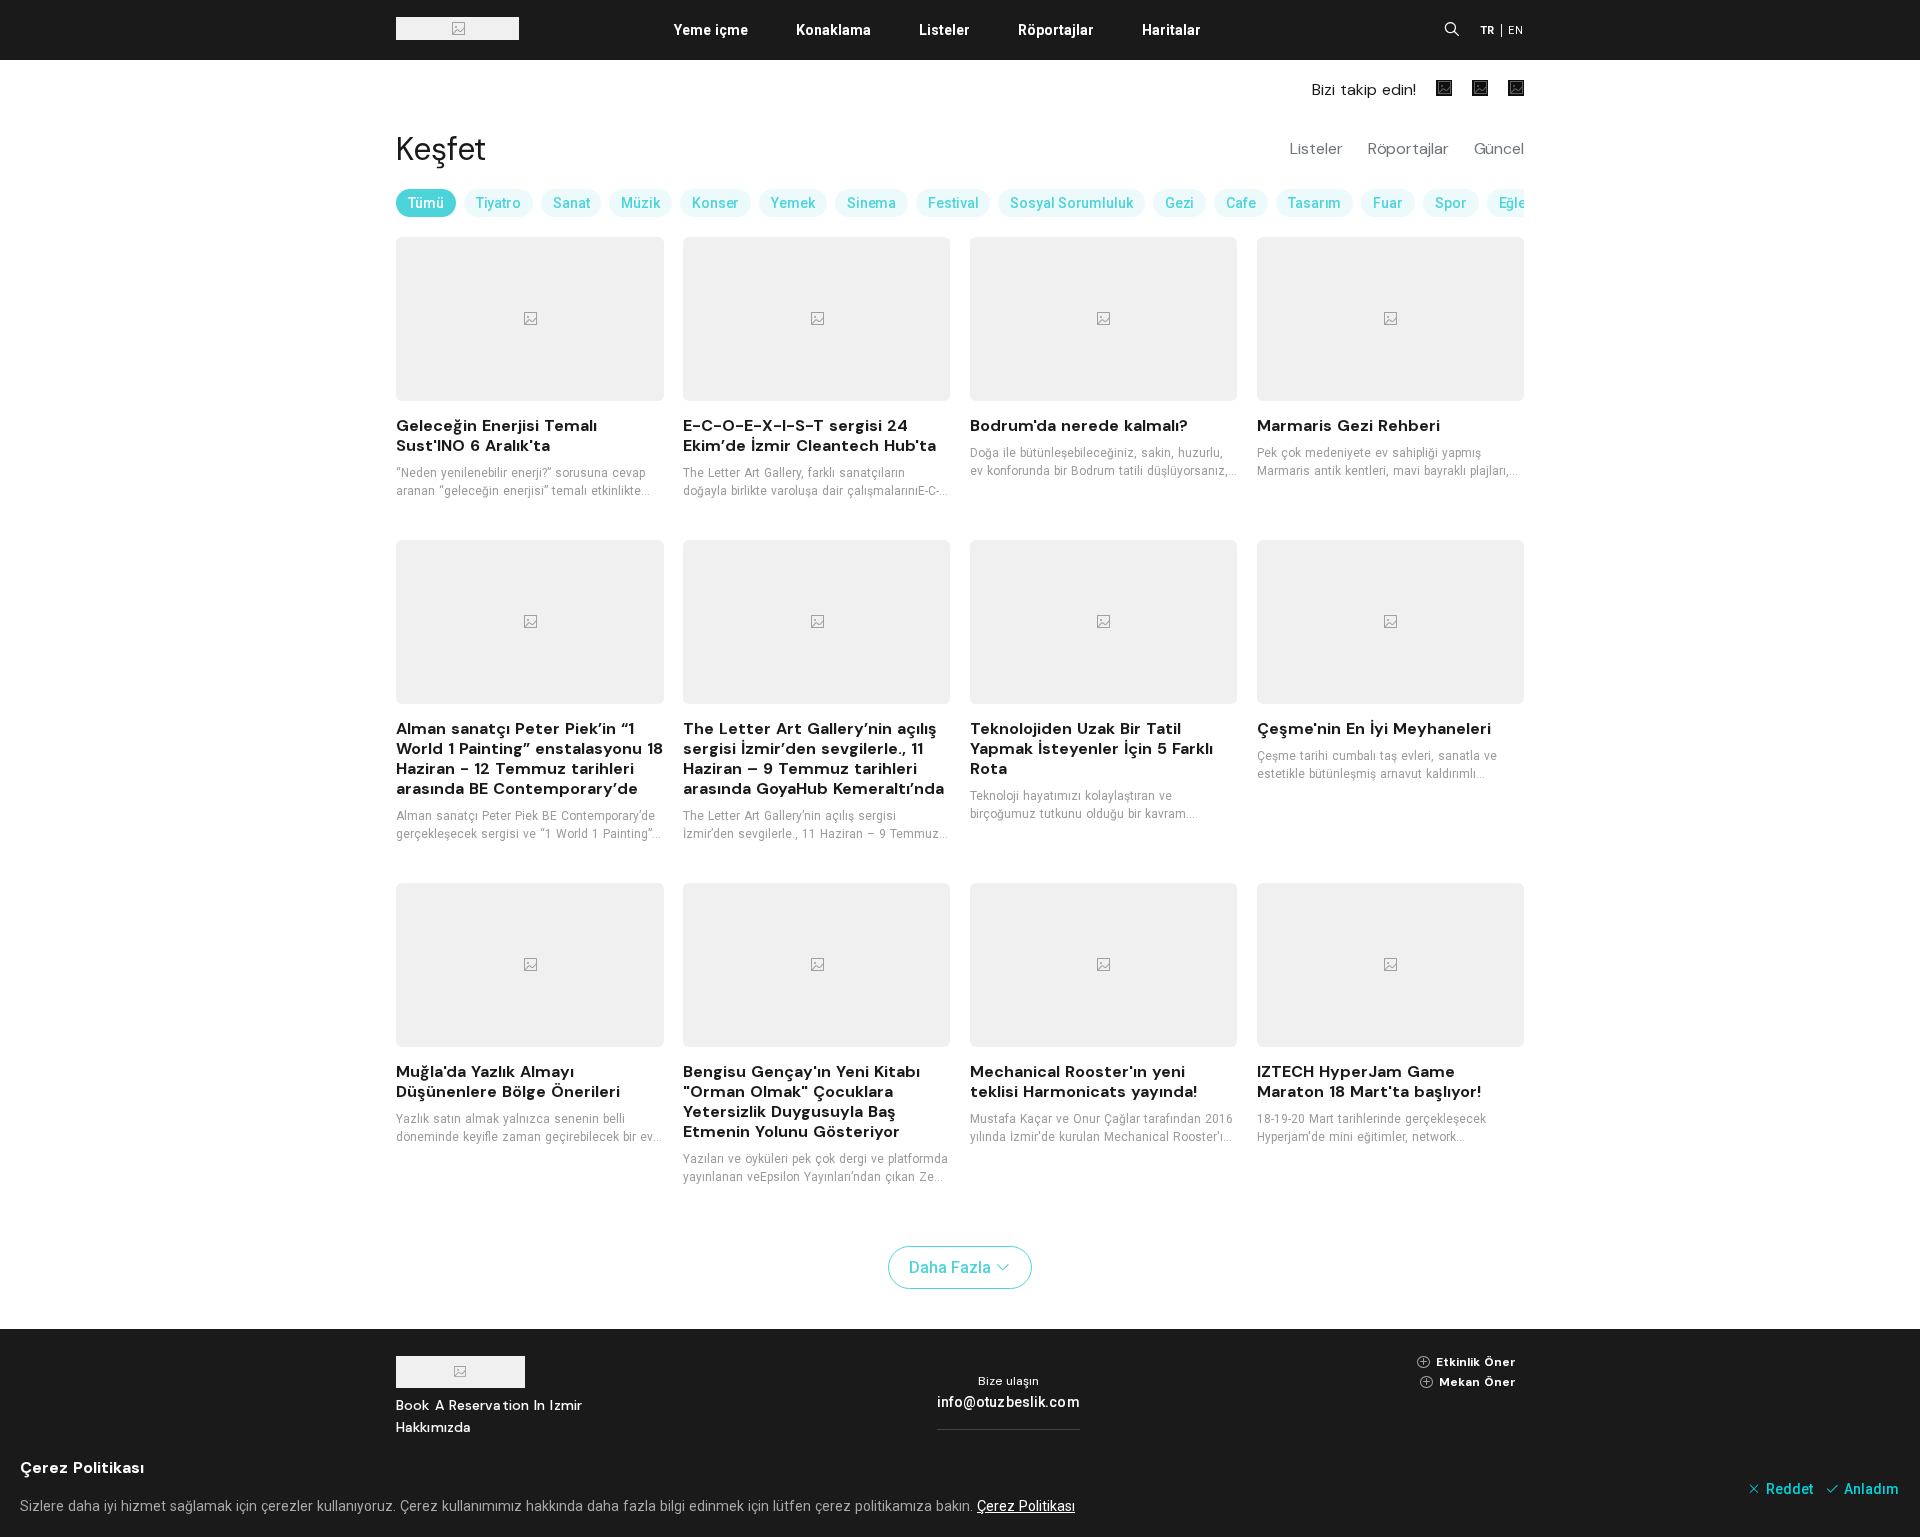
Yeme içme (711, 30)
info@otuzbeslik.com (1008, 1402)
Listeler (944, 30)
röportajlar (1411, 148)
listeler (1318, 148)
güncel (1499, 148)
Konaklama (833, 30)
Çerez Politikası (1026, 1506)
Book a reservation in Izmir (489, 1405)
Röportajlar (1056, 30)
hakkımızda (433, 1427)
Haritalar (1171, 30)
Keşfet (441, 149)
